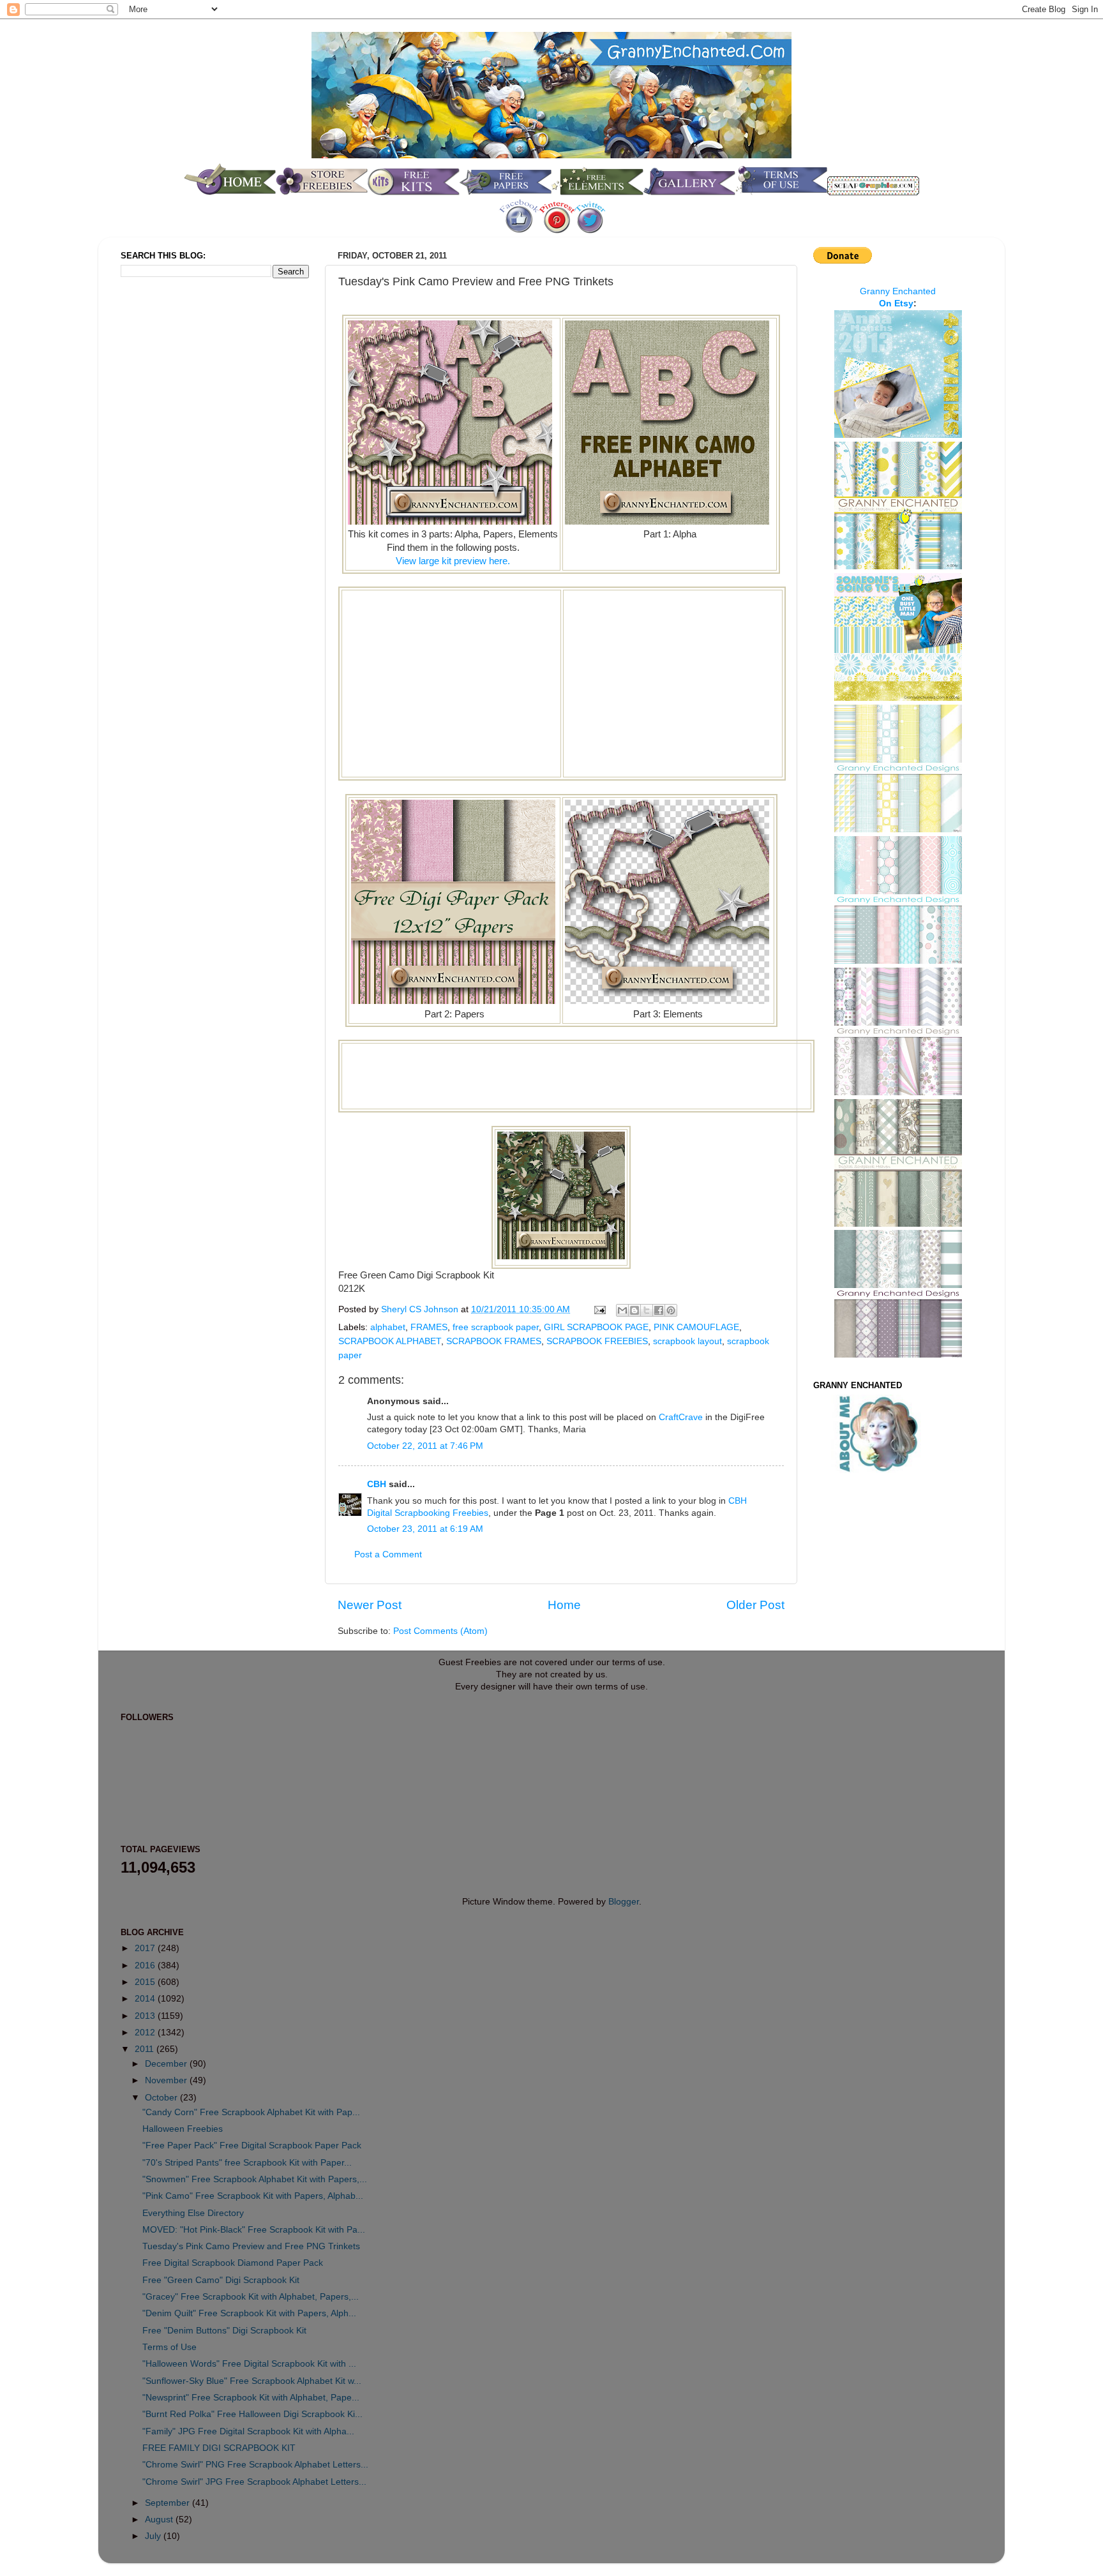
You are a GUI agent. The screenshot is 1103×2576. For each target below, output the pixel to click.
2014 (146, 1999)
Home (564, 1605)
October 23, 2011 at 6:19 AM (425, 1529)
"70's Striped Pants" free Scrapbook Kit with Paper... (247, 2163)
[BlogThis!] (634, 1310)
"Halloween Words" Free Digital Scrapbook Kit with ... (249, 2364)
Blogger (624, 1902)
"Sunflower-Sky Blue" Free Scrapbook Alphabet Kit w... (252, 2381)
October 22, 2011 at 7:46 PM (425, 1446)
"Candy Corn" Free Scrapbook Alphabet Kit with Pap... (251, 2112)
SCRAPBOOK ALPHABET (390, 1341)
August (160, 2520)
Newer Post (370, 1605)
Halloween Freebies (183, 2129)
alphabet (388, 1327)
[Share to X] (647, 1310)
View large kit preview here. (453, 561)
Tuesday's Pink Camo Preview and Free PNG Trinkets (251, 2246)
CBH (377, 1484)
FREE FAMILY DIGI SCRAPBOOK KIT (219, 2448)
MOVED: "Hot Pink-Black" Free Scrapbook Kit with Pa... (254, 2230)
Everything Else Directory (193, 2213)
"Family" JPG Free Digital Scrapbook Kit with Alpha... (248, 2431)
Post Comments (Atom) (440, 1631)
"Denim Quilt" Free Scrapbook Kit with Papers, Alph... (249, 2313)
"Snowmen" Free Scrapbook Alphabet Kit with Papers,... (255, 2179)
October (162, 2098)
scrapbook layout (687, 1341)
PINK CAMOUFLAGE (696, 1327)
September (169, 2503)
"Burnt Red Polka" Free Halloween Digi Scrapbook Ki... (252, 2414)
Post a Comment (388, 1554)
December (167, 2064)
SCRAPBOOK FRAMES (494, 1341)
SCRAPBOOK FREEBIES (597, 1341)
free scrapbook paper (496, 1327)
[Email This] (622, 1310)
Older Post (755, 1605)
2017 (146, 1948)
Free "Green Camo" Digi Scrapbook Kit (221, 2280)
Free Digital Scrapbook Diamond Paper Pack (233, 2263)
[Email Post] (599, 1309)
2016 (146, 1966)
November (167, 2080)
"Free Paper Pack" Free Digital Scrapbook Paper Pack (252, 2145)
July (154, 2536)
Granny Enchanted (898, 291)
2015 (146, 1982)
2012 (146, 2033)
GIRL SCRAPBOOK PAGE (596, 1327)
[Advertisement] (451, 682)
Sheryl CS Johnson (421, 1309)
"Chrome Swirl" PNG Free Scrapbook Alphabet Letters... (255, 2465)
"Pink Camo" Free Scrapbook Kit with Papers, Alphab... (253, 2196)
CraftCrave (681, 1417)
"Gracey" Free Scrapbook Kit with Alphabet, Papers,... (251, 2297)
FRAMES (429, 1327)
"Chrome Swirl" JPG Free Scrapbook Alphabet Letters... (254, 2482)
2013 (146, 2016)
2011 (146, 2049)
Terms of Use (169, 2347)
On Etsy (896, 303)
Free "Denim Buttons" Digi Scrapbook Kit (224, 2331)
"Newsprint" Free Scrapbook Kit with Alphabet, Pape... (251, 2398)
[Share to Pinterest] (671, 1310)
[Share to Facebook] (659, 1310)
